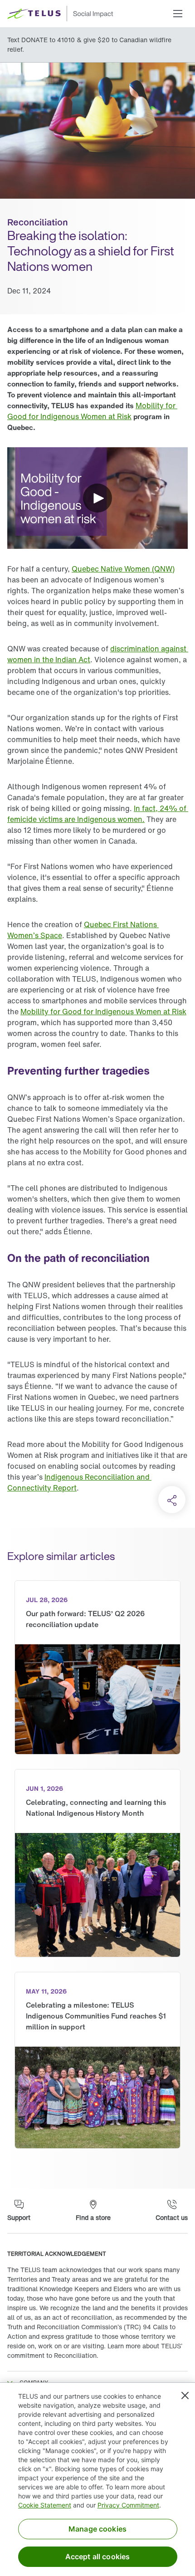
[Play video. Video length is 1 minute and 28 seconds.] (97, 498)
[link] (92, 411)
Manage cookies (97, 2529)
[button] (178, 14)
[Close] (185, 2395)
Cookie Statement (45, 2505)
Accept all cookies (98, 2556)
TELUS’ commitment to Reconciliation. (95, 2351)
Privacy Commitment (128, 2505)
